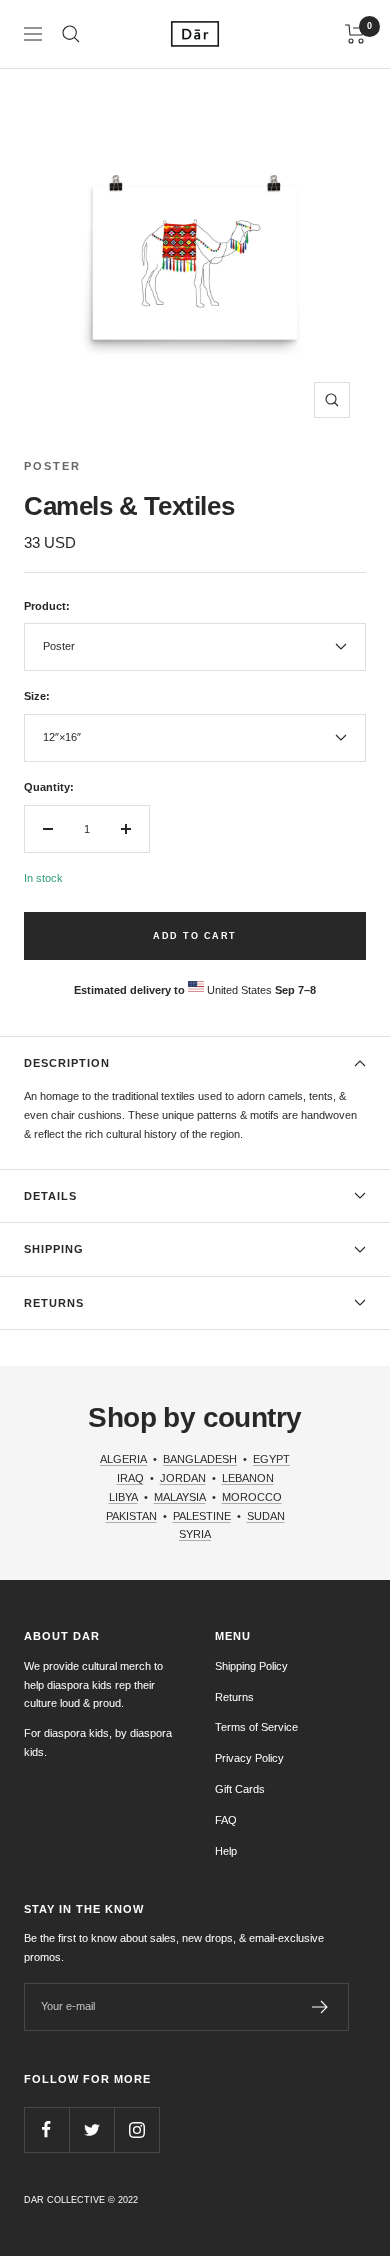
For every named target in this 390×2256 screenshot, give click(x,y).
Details (50, 1196)
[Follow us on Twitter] (91, 2129)
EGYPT (271, 1459)
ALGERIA (123, 1459)
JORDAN (183, 1478)
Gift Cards (240, 1789)
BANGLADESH (200, 1459)
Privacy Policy (249, 1758)
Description (67, 1063)
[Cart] (355, 34)
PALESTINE (202, 1516)
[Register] (320, 2007)
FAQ (226, 1820)
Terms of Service (256, 1727)
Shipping (54, 1249)
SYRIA (195, 1534)
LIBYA (123, 1497)
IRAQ (130, 1478)
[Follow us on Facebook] (46, 2129)
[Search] (71, 34)
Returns (54, 1303)
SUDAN (266, 1516)
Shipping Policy (251, 1666)
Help (226, 1851)
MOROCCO (252, 1497)
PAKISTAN (131, 1516)
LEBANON (248, 1478)
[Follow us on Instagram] (136, 2129)
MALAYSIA (180, 1497)
